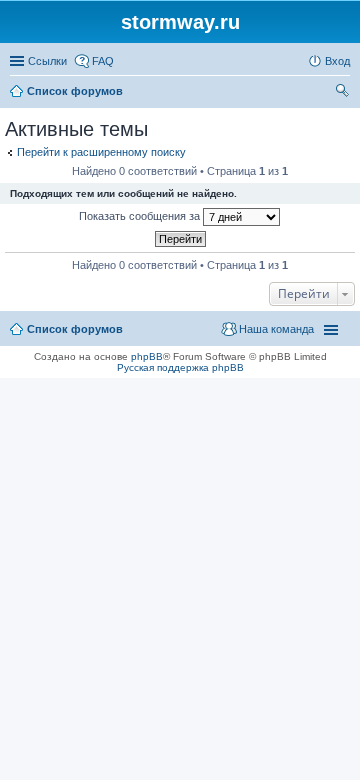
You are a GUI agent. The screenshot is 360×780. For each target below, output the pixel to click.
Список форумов (75, 329)
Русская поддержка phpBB (180, 367)
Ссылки (47, 61)
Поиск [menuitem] (344, 93)
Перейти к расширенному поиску (101, 152)
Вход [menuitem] (337, 61)
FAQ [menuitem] (103, 61)
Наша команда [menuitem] (276, 329)
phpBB (147, 356)
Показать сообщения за (141, 216)
